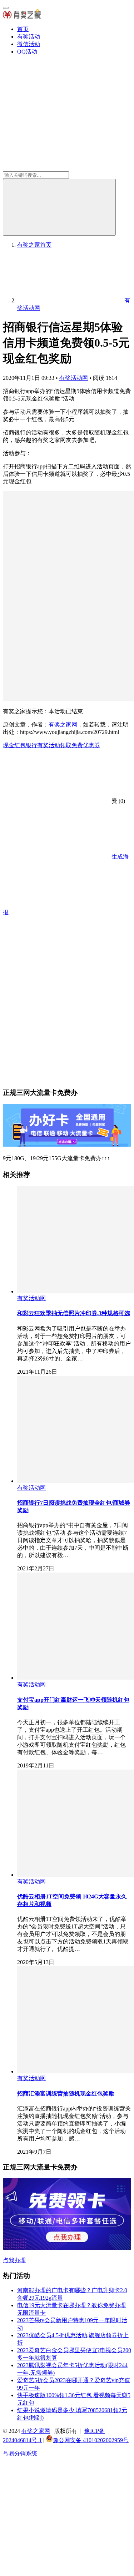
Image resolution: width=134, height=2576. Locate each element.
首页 (23, 29)
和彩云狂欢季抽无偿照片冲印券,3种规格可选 (74, 1313)
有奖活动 (29, 37)
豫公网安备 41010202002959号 (91, 2440)
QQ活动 (27, 52)
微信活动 (29, 44)
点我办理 (14, 2260)
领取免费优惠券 (80, 745)
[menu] (6, 8)
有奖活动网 (74, 378)
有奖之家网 (63, 724)
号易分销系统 (20, 2453)
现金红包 (14, 745)
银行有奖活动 (43, 745)
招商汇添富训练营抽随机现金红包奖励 (66, 2094)
